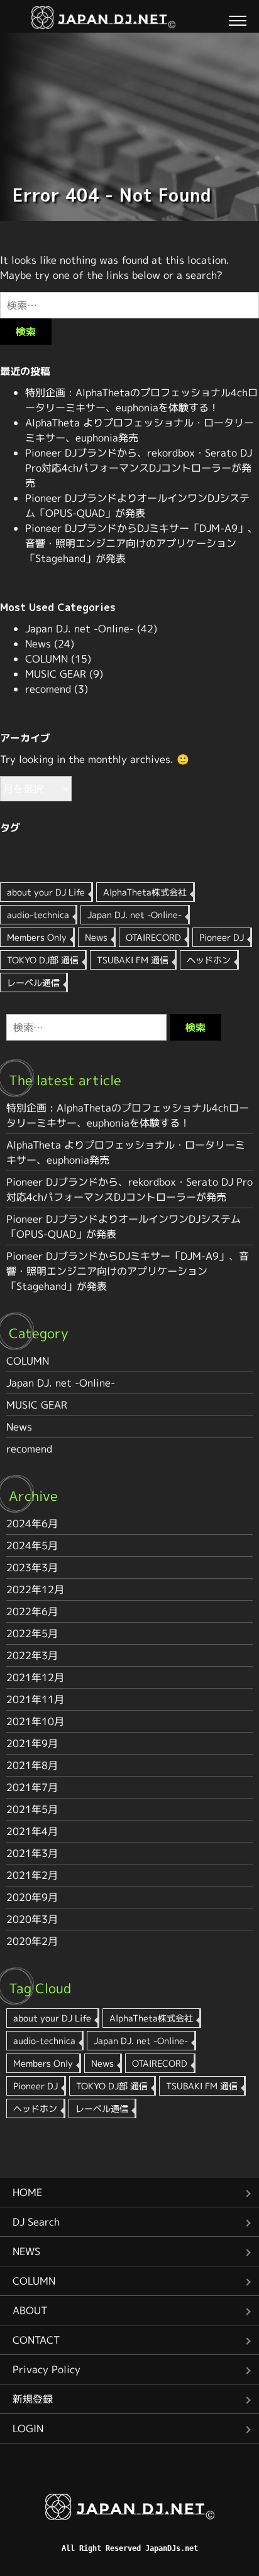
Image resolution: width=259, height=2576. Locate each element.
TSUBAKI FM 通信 (133, 960)
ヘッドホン (209, 960)
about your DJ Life (46, 892)
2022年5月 (32, 1633)
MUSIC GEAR (56, 674)
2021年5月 (32, 1809)
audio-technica (38, 915)
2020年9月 (32, 1897)
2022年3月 (32, 1655)
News (38, 644)
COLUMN (47, 659)
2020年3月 (32, 1919)
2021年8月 (32, 1765)
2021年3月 (32, 1853)
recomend (48, 689)
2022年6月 (32, 1611)
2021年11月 (35, 1699)
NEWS (26, 2251)
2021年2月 (32, 1875)
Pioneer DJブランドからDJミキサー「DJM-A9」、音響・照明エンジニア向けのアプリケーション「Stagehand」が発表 (141, 543)
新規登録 (33, 2399)
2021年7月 (32, 1787)
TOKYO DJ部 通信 (43, 960)
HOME (27, 2192)
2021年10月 (35, 1721)
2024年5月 (32, 1545)
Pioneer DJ (222, 937)
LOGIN (28, 2428)
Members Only (37, 937)
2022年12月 (35, 1589)
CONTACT (36, 2340)
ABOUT (30, 2310)
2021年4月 (32, 1831)
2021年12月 (35, 1677)
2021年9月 (32, 1743)
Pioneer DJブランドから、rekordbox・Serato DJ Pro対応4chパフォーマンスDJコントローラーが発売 (139, 468)
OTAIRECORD (153, 937)
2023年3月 (32, 1567)
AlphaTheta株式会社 (145, 892)
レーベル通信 (33, 982)
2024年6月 (32, 1523)
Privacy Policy (47, 2369)
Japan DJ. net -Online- (80, 629)
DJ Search (36, 2222)
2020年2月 (32, 1941)
